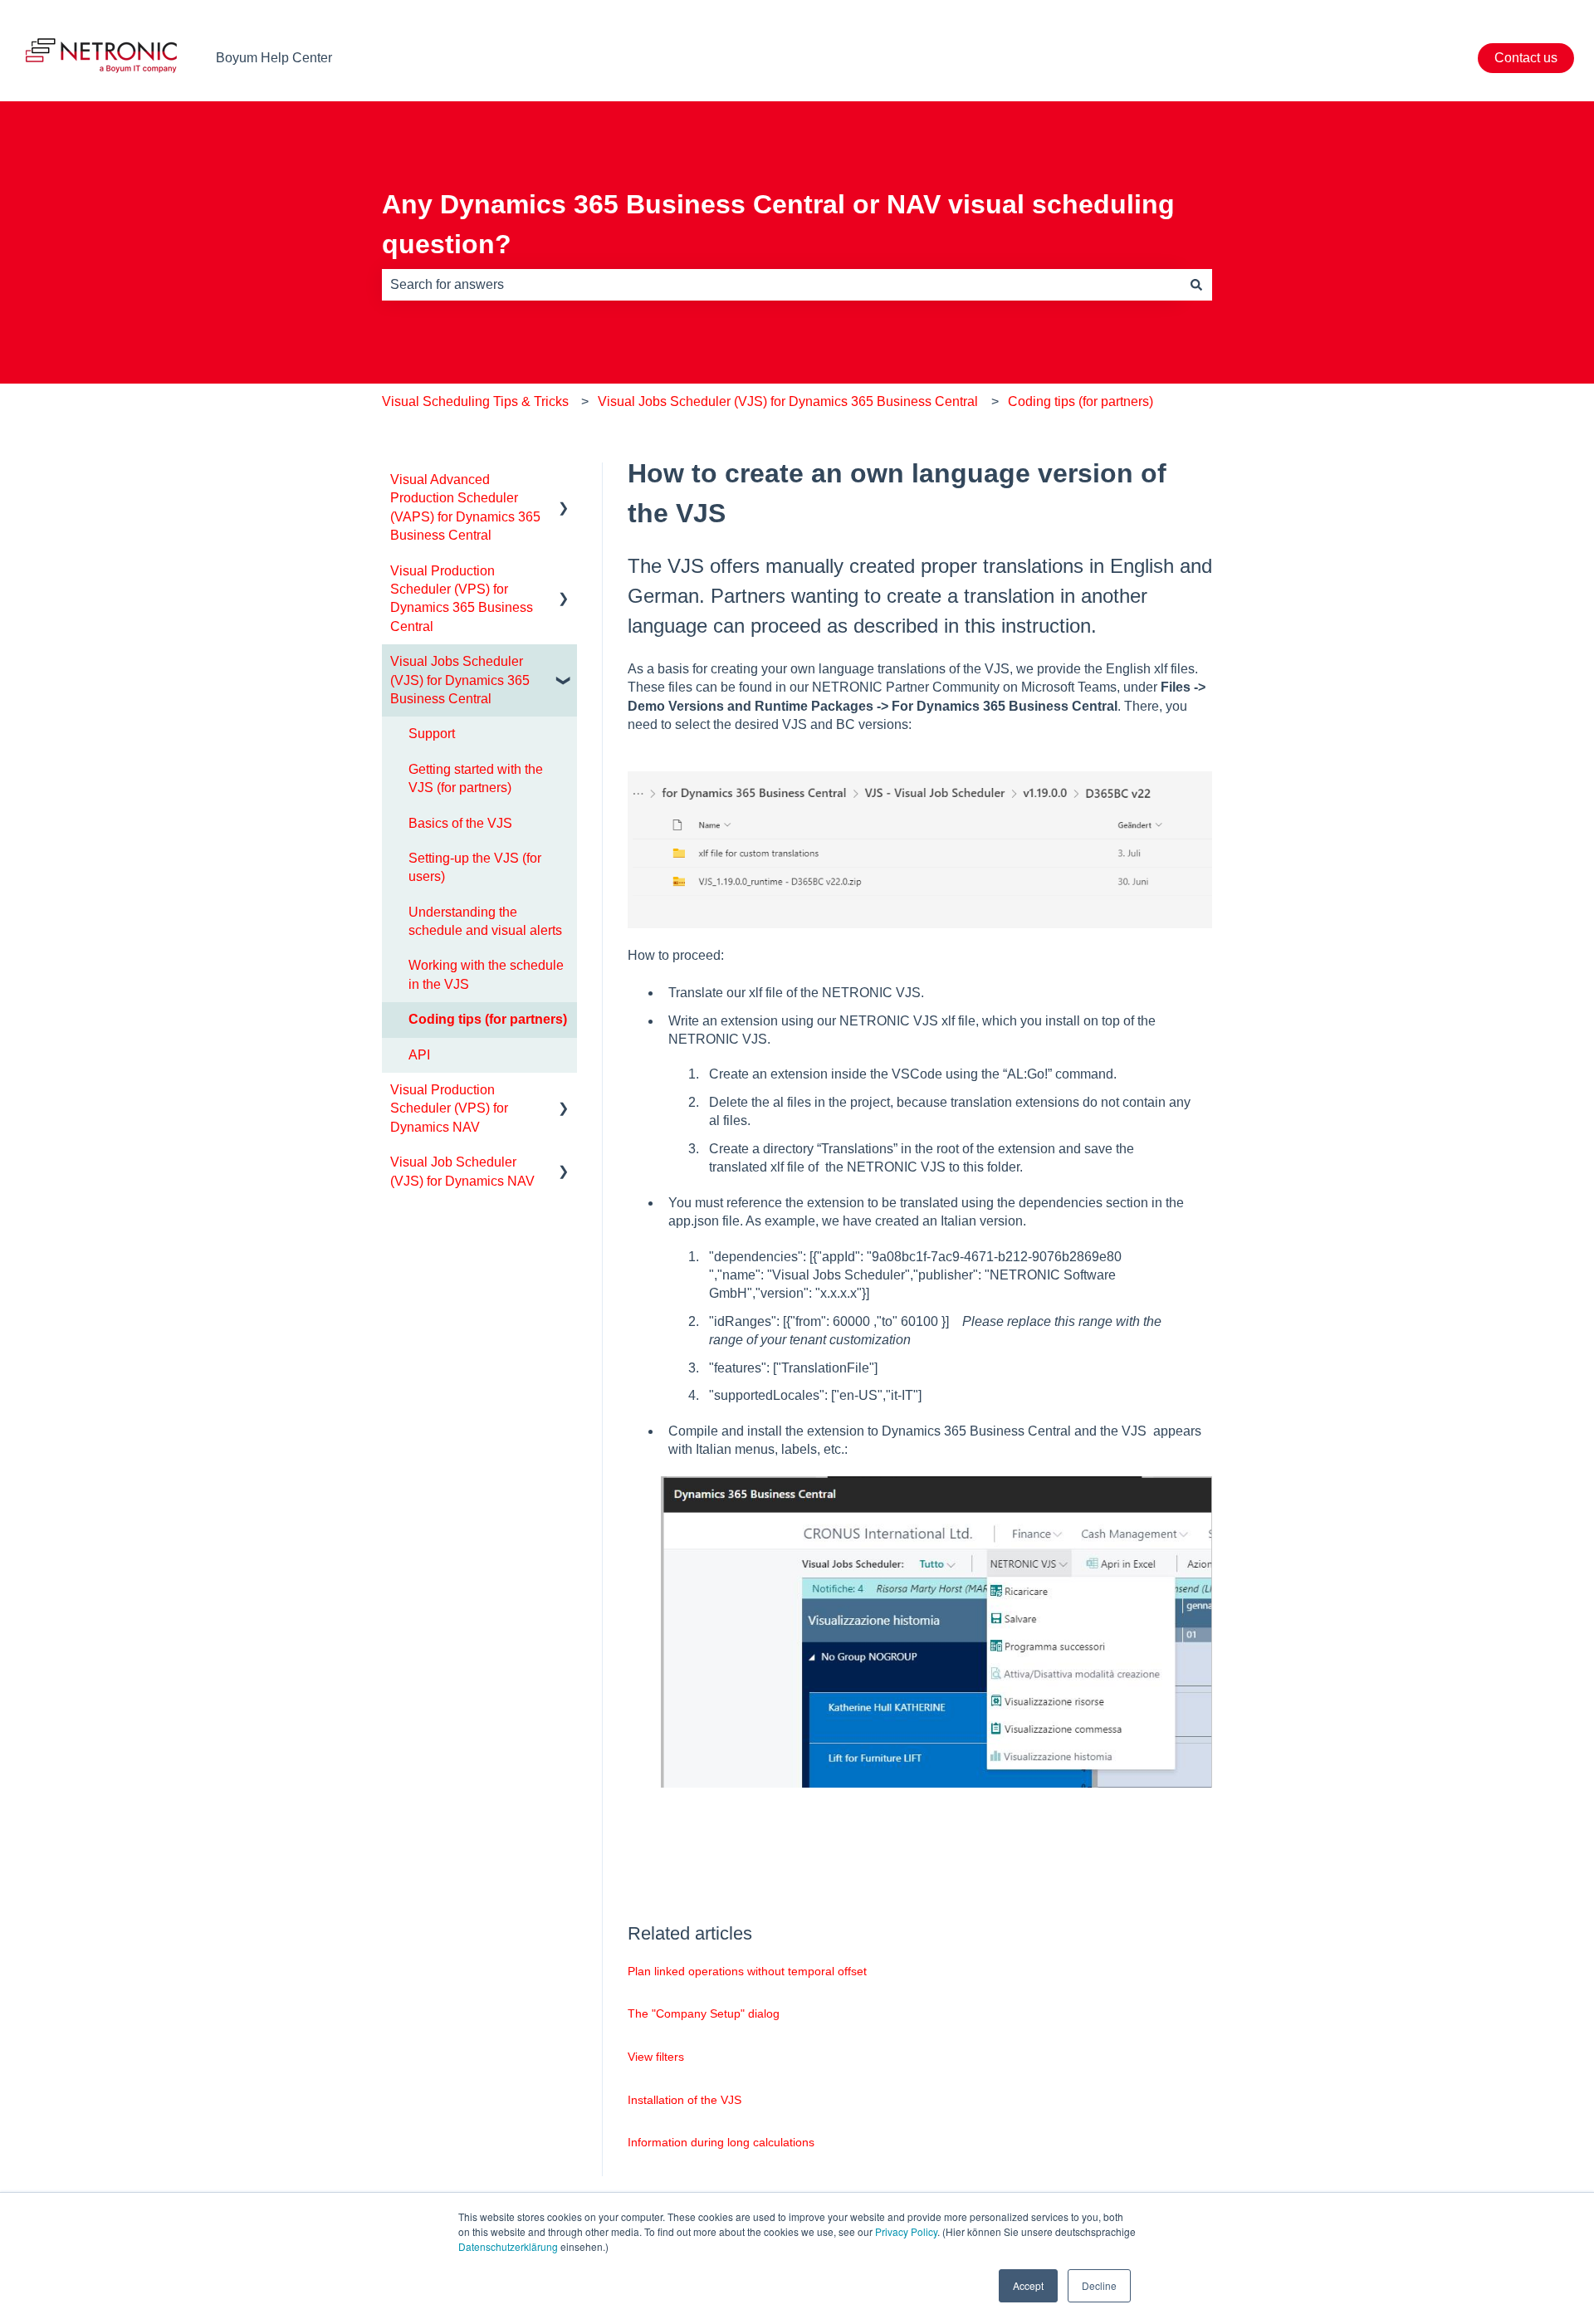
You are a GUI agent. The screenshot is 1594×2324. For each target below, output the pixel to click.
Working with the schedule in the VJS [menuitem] (486, 974)
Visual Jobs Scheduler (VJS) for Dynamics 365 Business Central (788, 401)
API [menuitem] (419, 1055)
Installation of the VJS (685, 2100)
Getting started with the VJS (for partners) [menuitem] (476, 778)
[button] (564, 481)
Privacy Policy (906, 2231)
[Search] (1196, 285)
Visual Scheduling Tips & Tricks (475, 401)
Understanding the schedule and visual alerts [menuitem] (485, 921)
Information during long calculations (721, 2142)
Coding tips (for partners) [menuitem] (488, 1019)
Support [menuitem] (432, 734)
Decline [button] (1099, 2285)
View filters (656, 2057)
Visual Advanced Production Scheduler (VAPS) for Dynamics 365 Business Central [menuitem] (465, 507)
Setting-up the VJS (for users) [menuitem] (475, 867)
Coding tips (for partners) (1081, 401)
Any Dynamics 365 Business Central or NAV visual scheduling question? (778, 224)
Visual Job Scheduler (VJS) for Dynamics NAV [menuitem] (462, 1171)
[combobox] (781, 285)
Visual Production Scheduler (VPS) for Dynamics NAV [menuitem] (449, 1108)
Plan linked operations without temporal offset (747, 1971)
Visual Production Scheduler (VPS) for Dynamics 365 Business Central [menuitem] (462, 599)
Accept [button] (1028, 2285)
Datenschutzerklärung (508, 2246)
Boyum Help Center (274, 58)
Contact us (1526, 58)
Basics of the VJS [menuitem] (460, 823)
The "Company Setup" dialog (704, 2013)
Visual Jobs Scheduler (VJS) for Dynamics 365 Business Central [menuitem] (460, 680)
